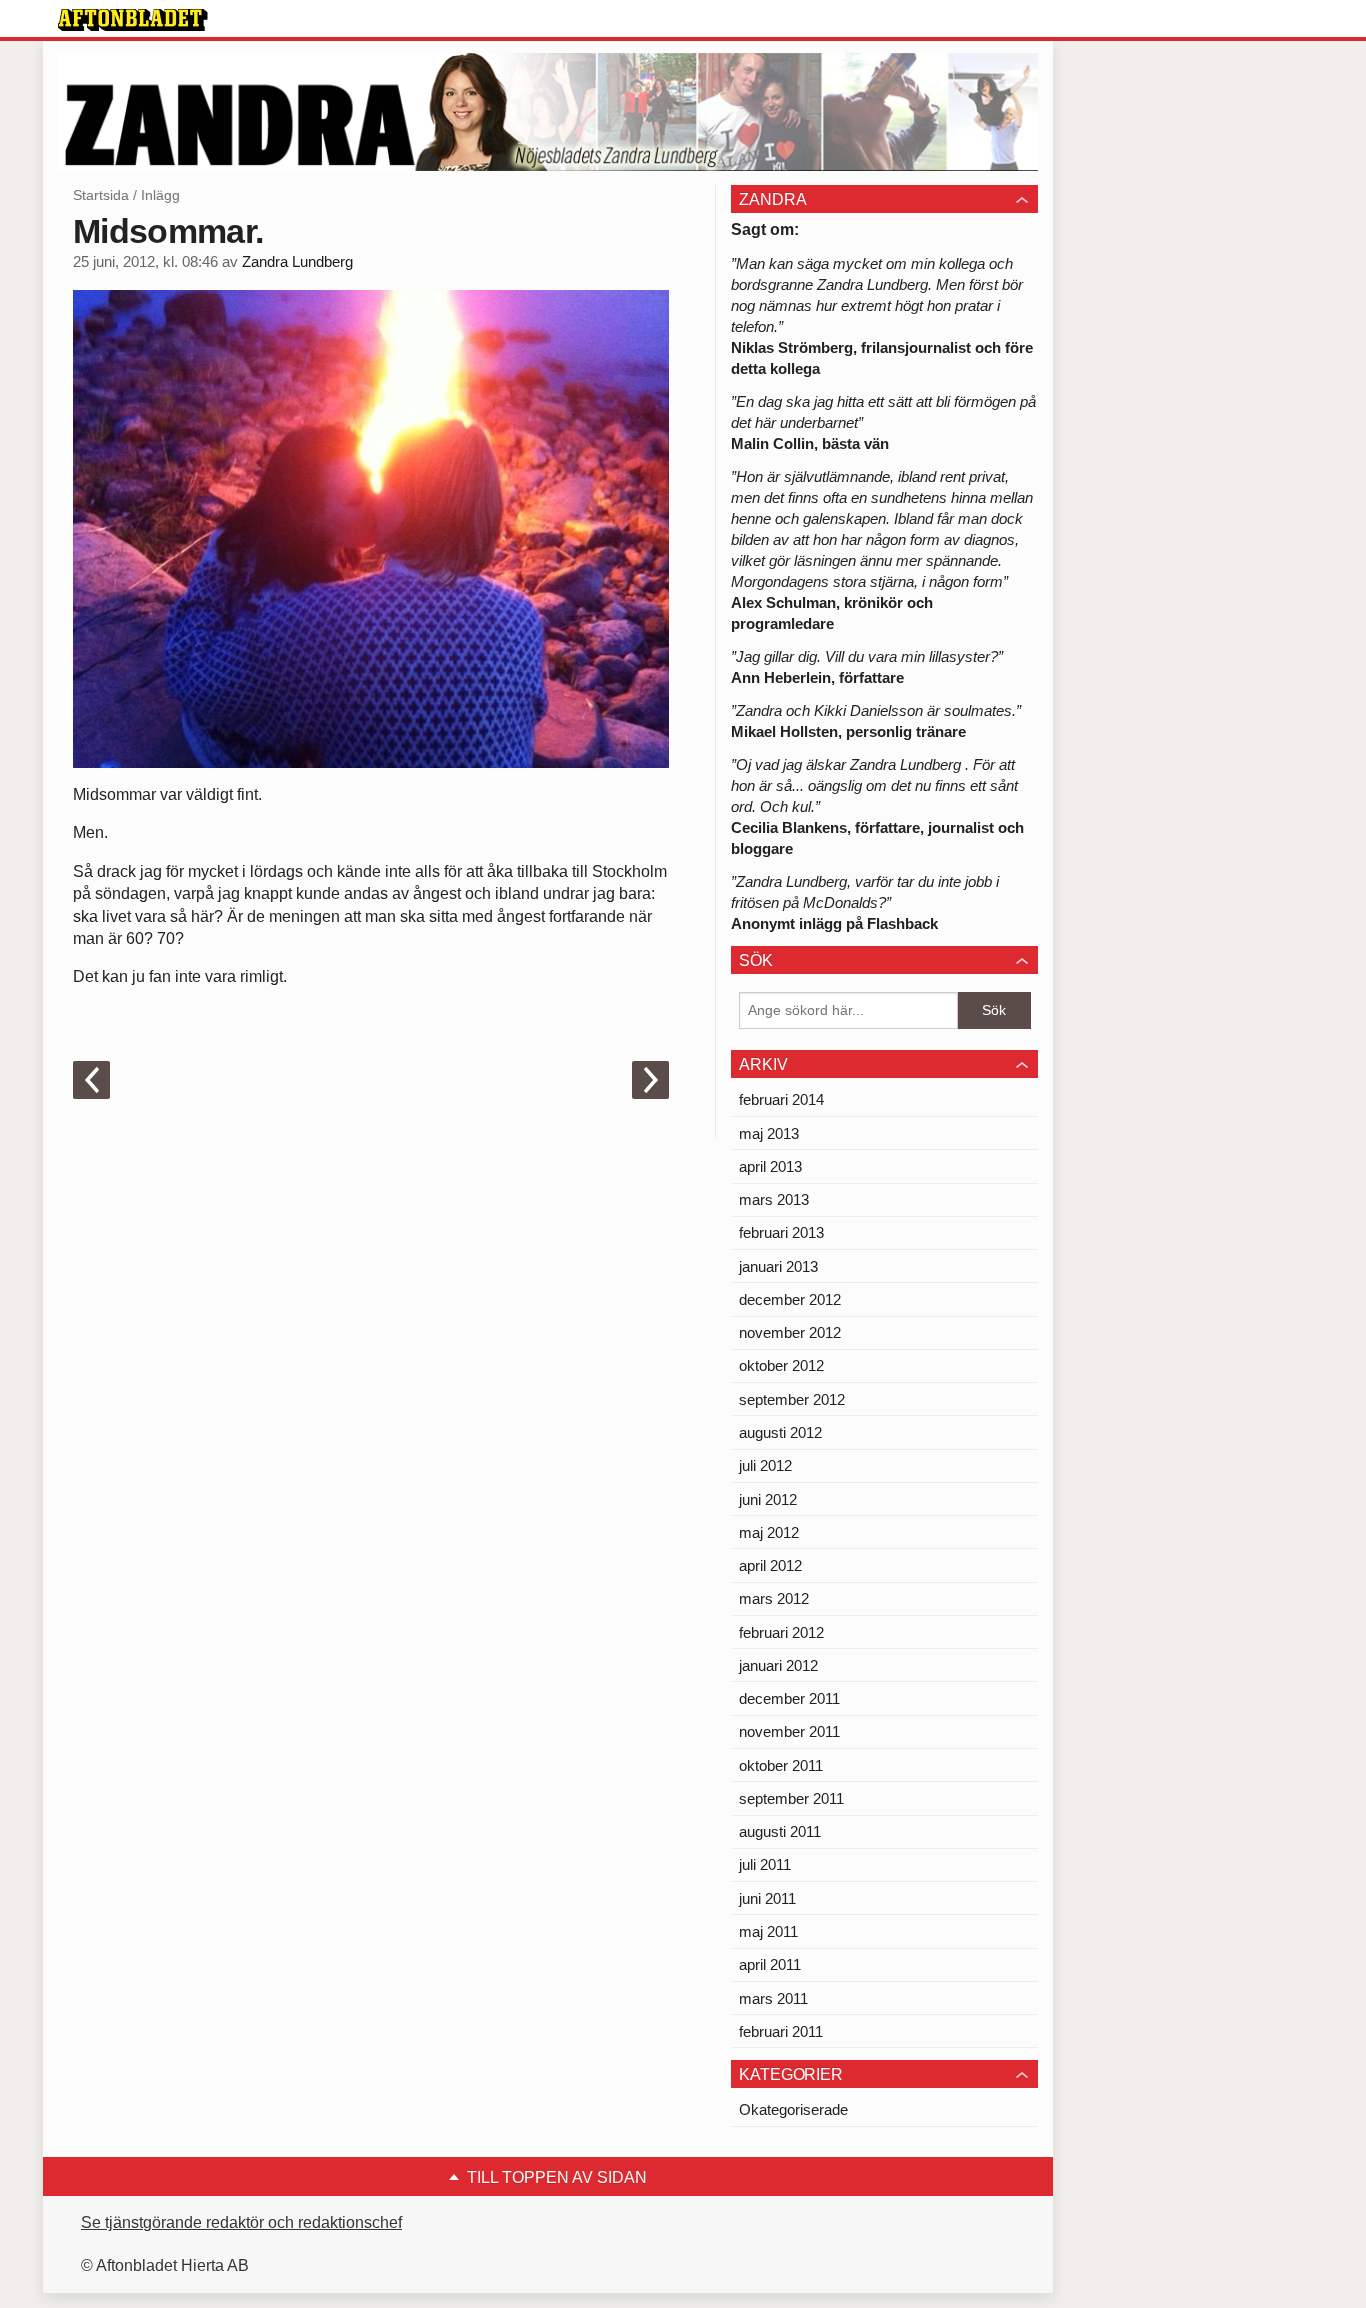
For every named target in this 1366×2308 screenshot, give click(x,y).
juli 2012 (765, 1465)
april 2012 (770, 1565)
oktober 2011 (781, 1765)
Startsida (101, 195)
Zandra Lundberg (297, 262)
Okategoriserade (793, 2109)
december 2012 (790, 1299)
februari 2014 (781, 1099)
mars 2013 (774, 1199)
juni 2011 (767, 1898)
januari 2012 (778, 1665)
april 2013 (770, 1166)
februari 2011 (781, 2031)
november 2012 (790, 1332)
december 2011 (789, 1698)
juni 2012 (768, 1499)
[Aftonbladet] (133, 20)
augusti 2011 (780, 1831)
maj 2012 (769, 1532)
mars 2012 (774, 1598)
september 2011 (791, 1798)
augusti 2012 (780, 1432)
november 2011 (789, 1731)
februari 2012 (781, 1632)
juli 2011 (765, 1864)
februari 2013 (781, 1232)
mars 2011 (773, 1998)
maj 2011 (768, 1931)
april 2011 (770, 1964)
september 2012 (792, 1399)
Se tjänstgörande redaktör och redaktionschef (241, 2222)
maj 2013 (769, 1133)
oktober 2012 (781, 1365)
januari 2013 (778, 1266)
